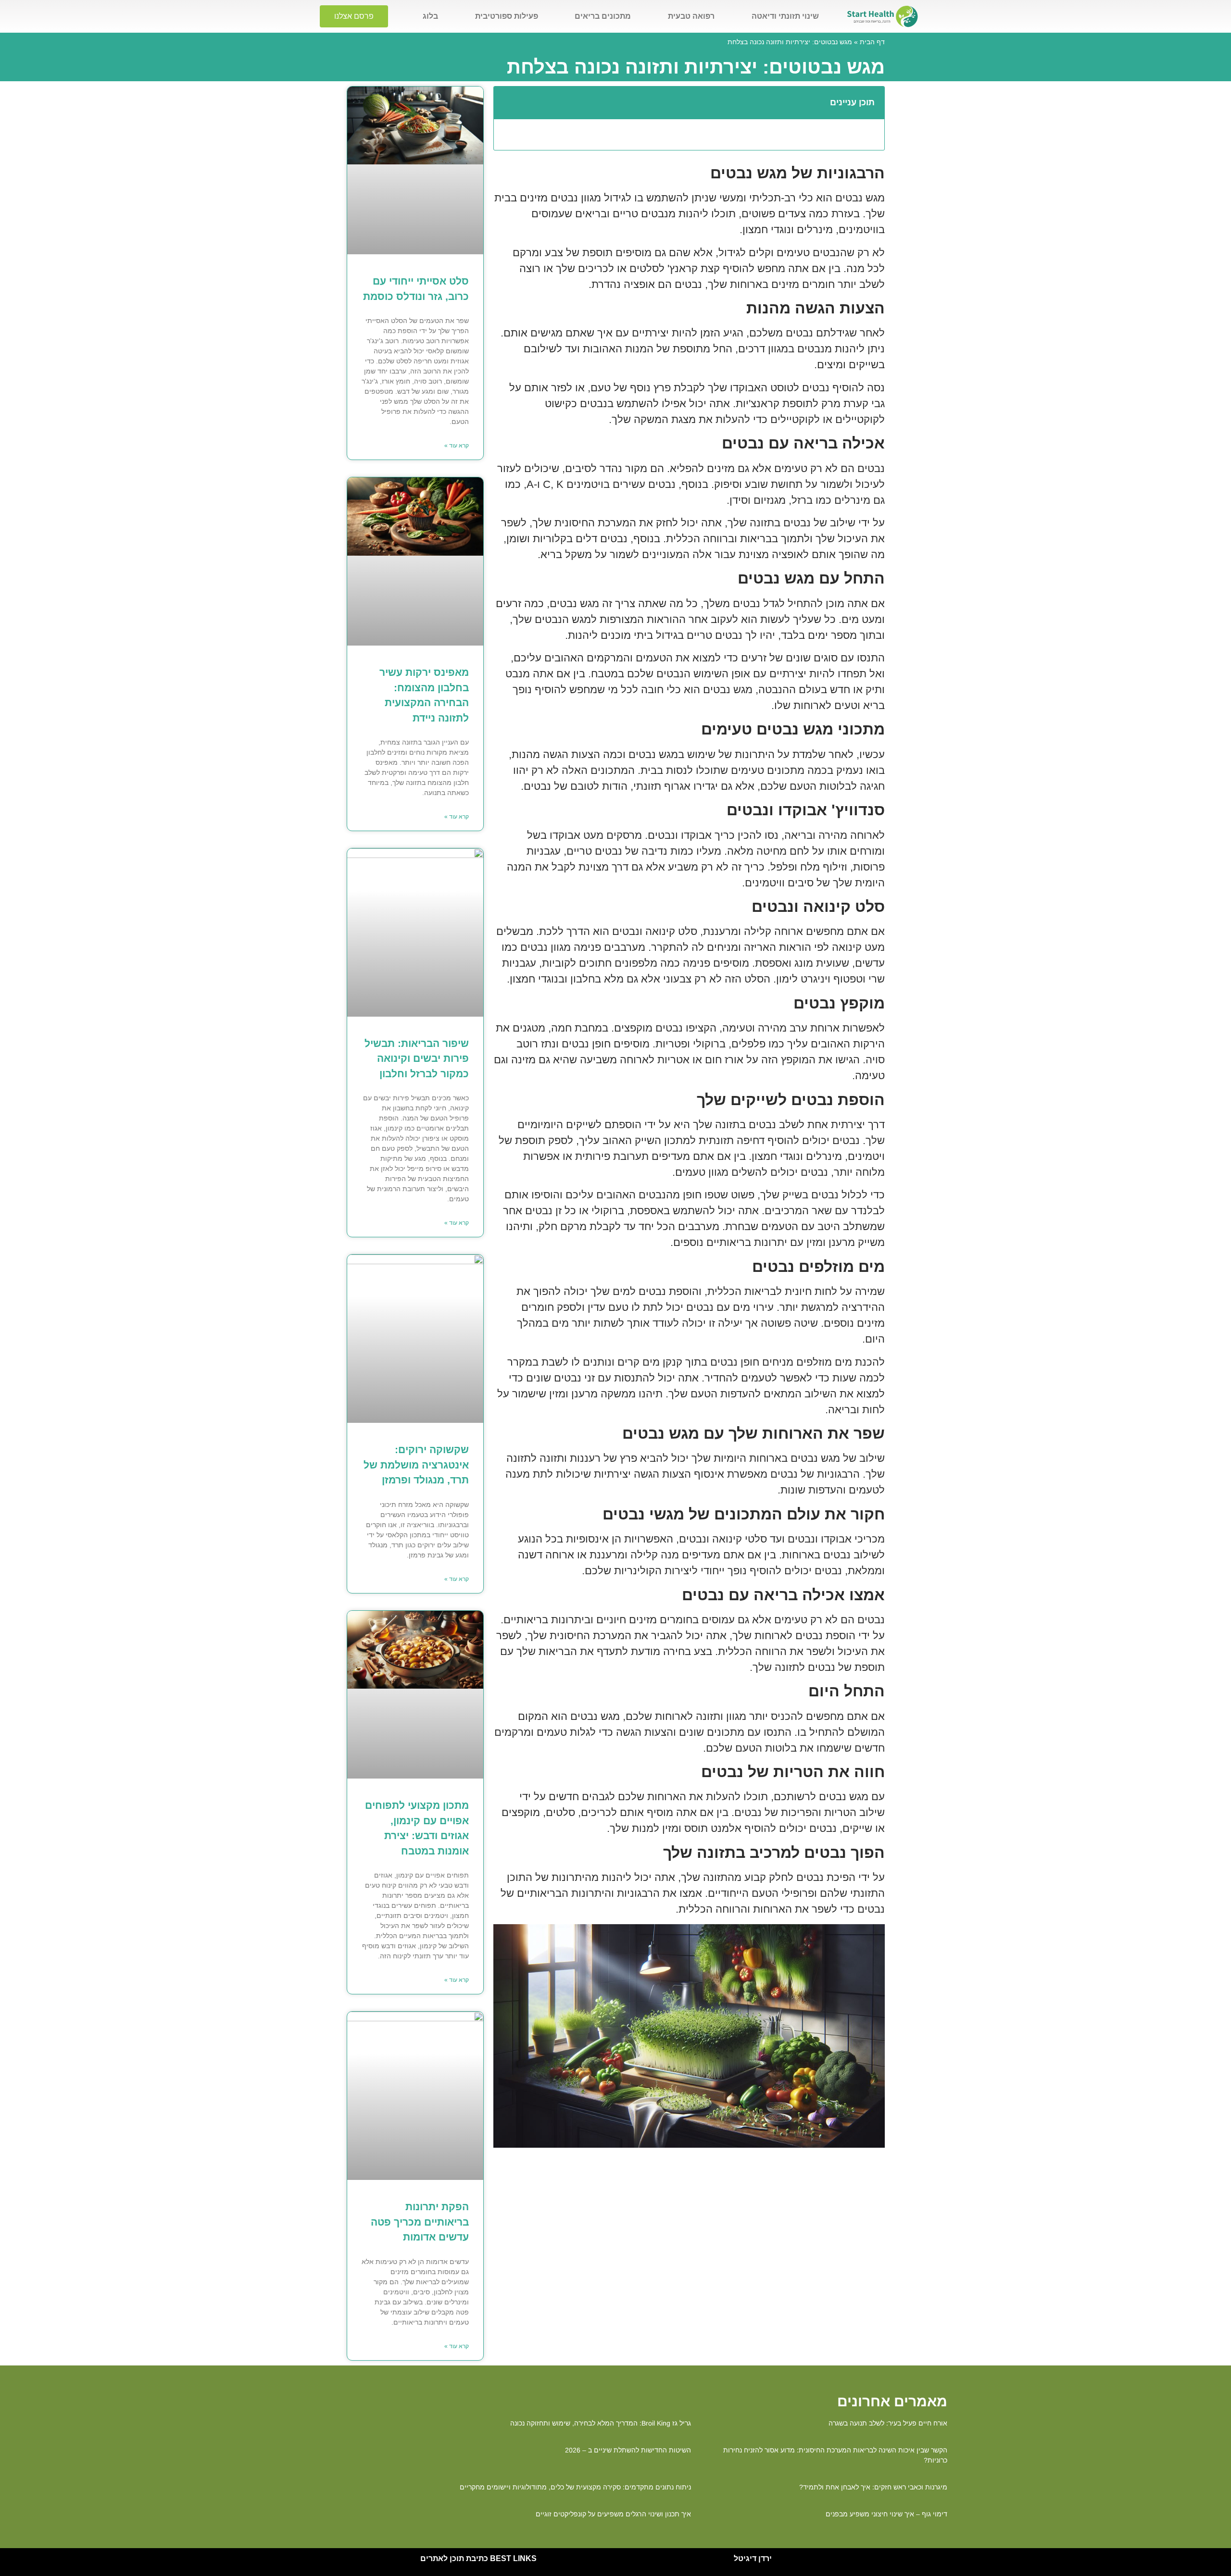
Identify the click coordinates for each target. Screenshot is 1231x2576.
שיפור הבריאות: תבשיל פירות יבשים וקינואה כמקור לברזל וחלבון (417, 1058)
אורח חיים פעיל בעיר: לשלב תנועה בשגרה (888, 2423)
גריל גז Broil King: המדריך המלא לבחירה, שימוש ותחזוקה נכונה (601, 2423)
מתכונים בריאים (603, 16)
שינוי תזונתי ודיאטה (785, 16)
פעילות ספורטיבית (507, 16)
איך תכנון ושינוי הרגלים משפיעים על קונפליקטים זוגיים (613, 2514)
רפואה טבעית (691, 16)
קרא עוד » (457, 446)
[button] (506, 102)
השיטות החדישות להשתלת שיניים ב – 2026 (628, 2450)
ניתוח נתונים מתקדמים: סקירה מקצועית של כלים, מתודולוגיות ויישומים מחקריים (575, 2487)
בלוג (430, 16)
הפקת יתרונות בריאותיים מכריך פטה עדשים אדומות (420, 2222)
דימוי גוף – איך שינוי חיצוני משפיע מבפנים (886, 2514)
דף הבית (872, 42)
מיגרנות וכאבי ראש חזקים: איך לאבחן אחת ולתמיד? (873, 2487)
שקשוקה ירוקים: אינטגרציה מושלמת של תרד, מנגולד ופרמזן (416, 1465)
